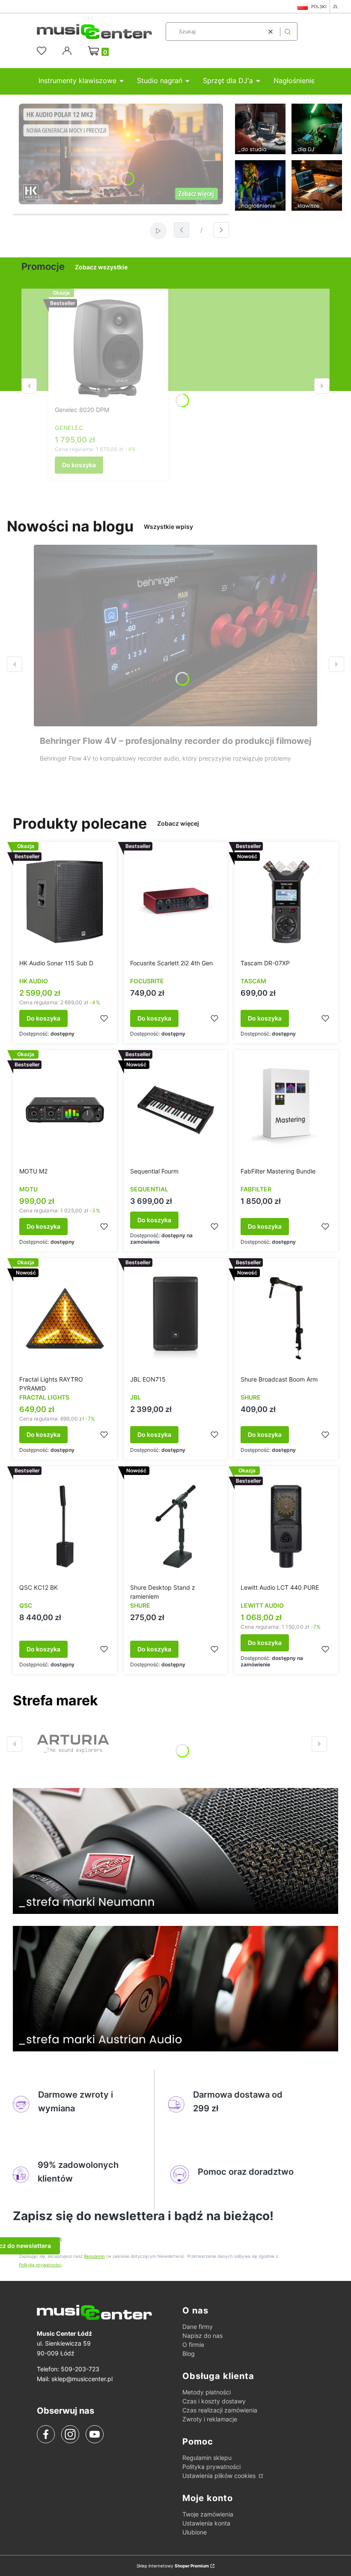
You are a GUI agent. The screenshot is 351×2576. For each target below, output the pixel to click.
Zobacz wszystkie (101, 267)
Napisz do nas (202, 2336)
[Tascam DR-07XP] (286, 902)
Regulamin (94, 2256)
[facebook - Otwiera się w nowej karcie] (46, 2434)
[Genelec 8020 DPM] (108, 349)
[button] (288, 31)
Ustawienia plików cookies (220, 2476)
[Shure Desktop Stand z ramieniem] (176, 1526)
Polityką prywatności (40, 2265)
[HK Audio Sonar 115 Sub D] (65, 902)
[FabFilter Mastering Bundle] (286, 1110)
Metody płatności (207, 2392)
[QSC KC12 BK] (65, 1526)
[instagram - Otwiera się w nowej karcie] (70, 2434)
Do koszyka (79, 465)
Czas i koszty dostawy (214, 2401)
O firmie (193, 2345)
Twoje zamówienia (208, 2514)
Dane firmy (198, 2327)
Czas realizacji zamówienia (220, 2410)
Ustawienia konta (206, 2523)
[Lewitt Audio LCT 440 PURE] (286, 1526)
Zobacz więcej (178, 823)
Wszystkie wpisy (168, 527)
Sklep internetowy (173, 2566)
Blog (189, 2354)
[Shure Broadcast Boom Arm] (286, 1318)
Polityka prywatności (211, 2467)
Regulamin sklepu (207, 2458)
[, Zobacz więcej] (73, 1744)
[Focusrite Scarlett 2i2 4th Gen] (176, 902)
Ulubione (195, 2532)
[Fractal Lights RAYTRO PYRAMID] (65, 1318)
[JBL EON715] (176, 1318)
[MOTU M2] (65, 1110)
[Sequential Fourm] (176, 1110)
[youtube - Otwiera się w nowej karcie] (94, 2434)
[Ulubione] (43, 51)
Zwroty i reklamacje (210, 2419)
